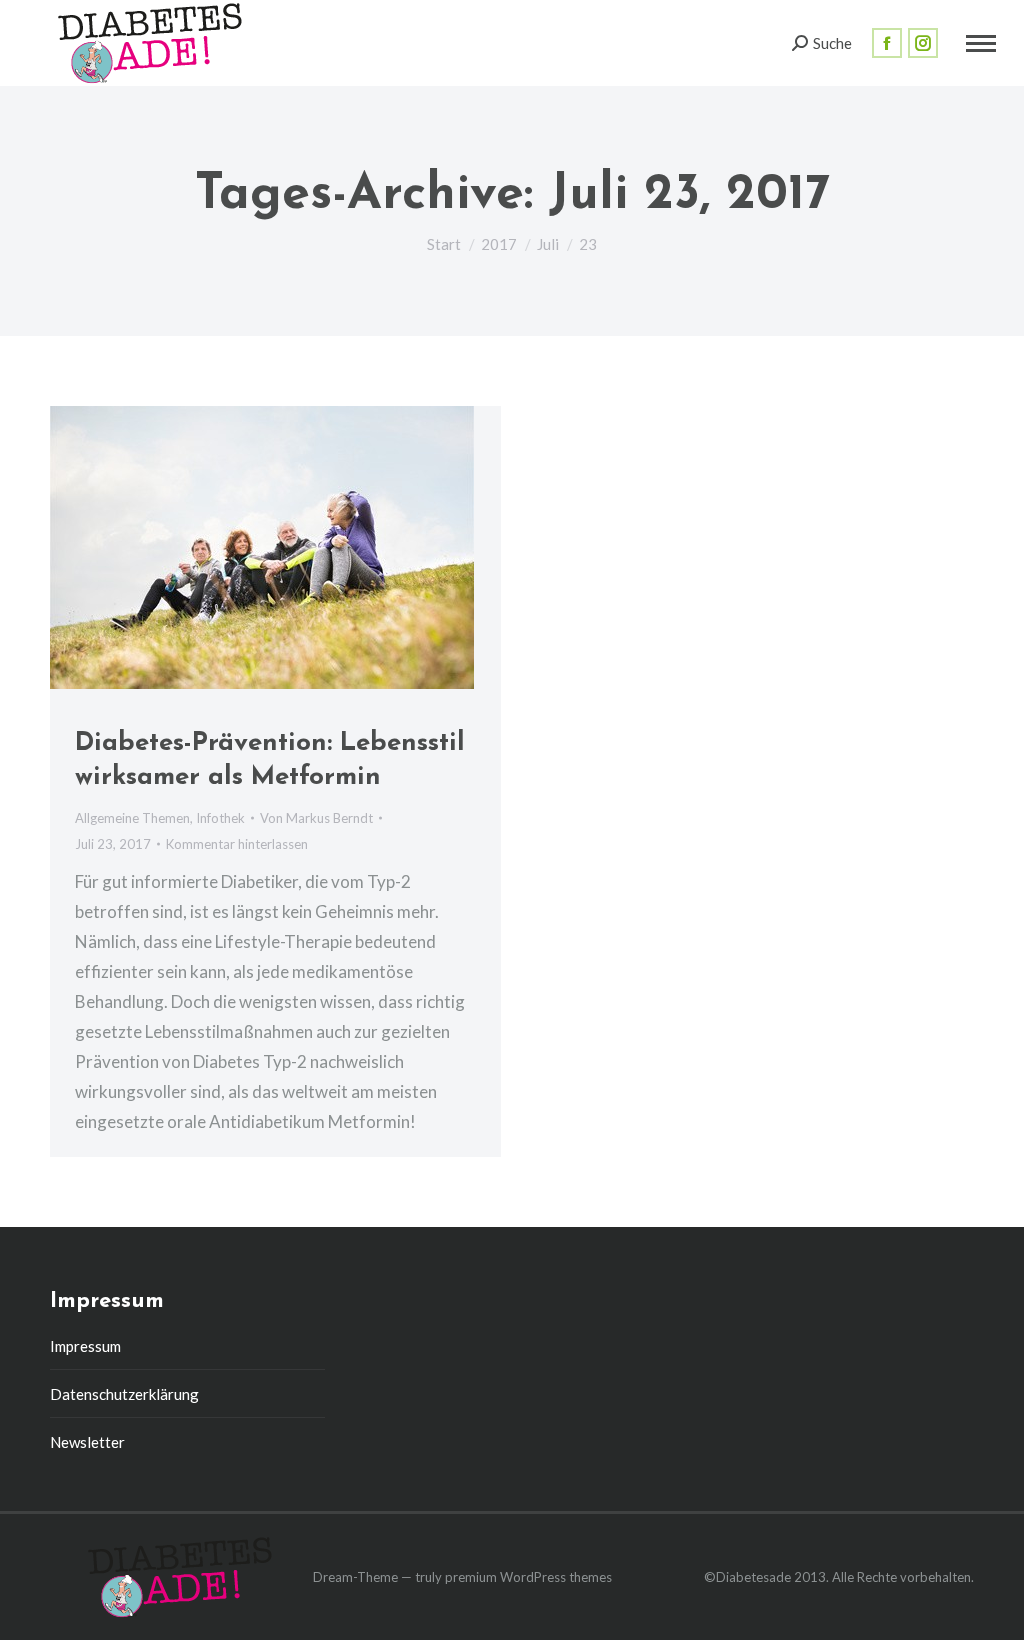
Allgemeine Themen (132, 818)
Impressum (85, 1346)
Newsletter (87, 1442)
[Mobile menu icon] (981, 43)
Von (316, 818)
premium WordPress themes (528, 1577)
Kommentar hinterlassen (237, 844)
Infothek (220, 818)
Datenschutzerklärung (124, 1394)
